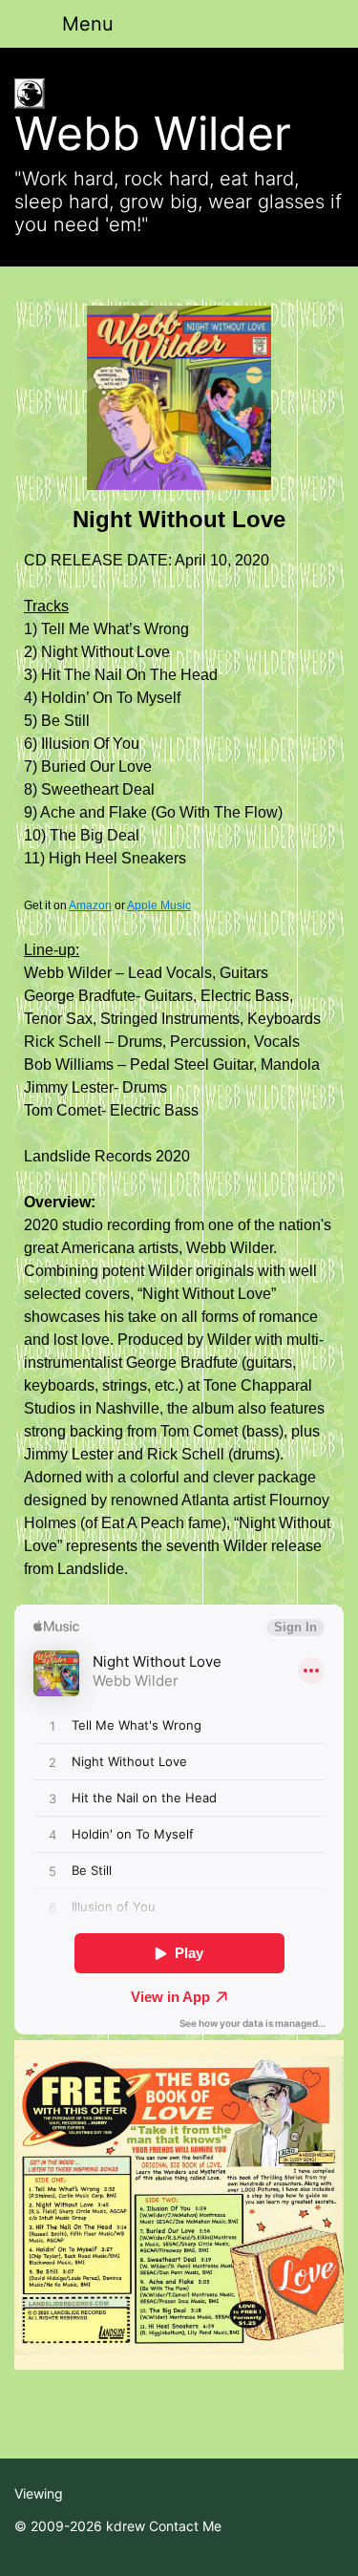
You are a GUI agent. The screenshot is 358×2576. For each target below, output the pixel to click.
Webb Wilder (153, 133)
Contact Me (185, 2526)
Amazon (90, 905)
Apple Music (159, 905)
